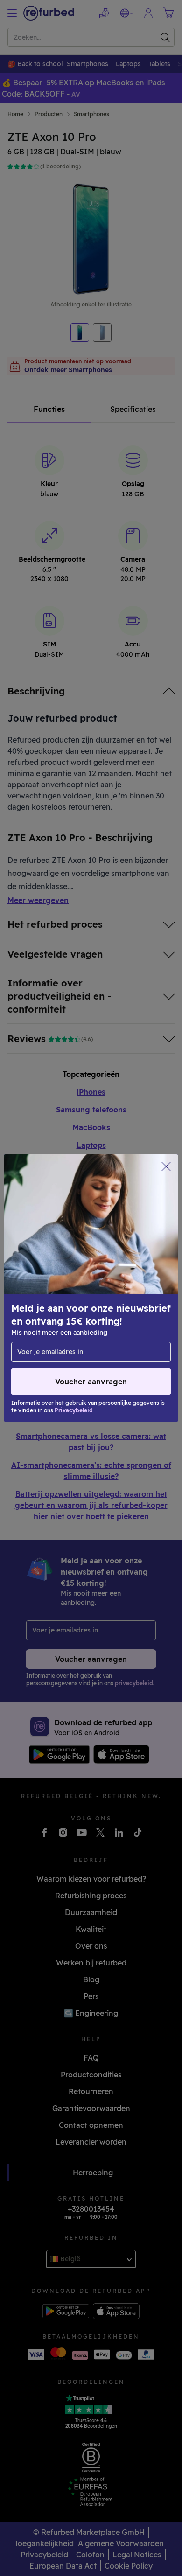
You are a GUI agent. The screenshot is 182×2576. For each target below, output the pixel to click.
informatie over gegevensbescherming (78, 1308)
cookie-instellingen (47, 1288)
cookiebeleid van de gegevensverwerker (93, 1318)
